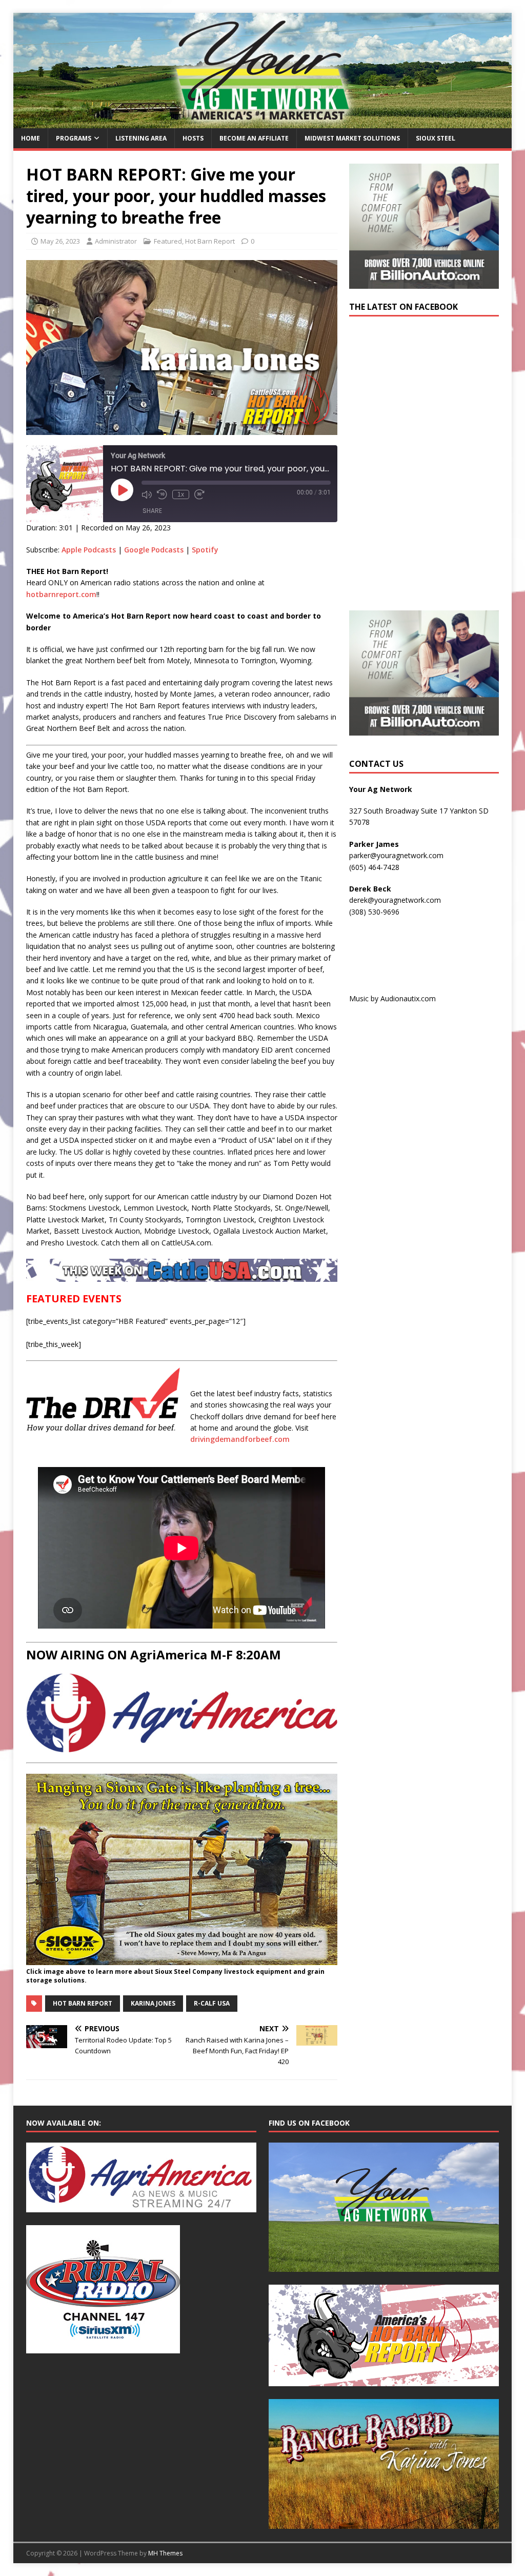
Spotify (205, 550)
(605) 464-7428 (374, 867)
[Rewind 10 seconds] (162, 494)
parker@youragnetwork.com (396, 855)
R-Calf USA (212, 2003)
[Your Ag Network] (263, 122)
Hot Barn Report (210, 241)
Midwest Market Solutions (352, 138)
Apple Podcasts (89, 550)
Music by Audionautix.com (392, 998)
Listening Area (141, 138)
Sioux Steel (436, 138)
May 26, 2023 (60, 241)
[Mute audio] (147, 494)
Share (152, 511)
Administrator (116, 241)
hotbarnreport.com (61, 594)
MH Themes (165, 2553)
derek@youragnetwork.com (395, 900)
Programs (74, 138)
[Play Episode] (122, 490)
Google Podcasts (154, 550)
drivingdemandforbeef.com (240, 1439)
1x (181, 494)
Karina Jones (153, 2003)
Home (31, 138)
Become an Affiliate (254, 138)
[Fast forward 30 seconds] (199, 494)
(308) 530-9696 (374, 912)
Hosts (193, 138)
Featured (168, 241)
